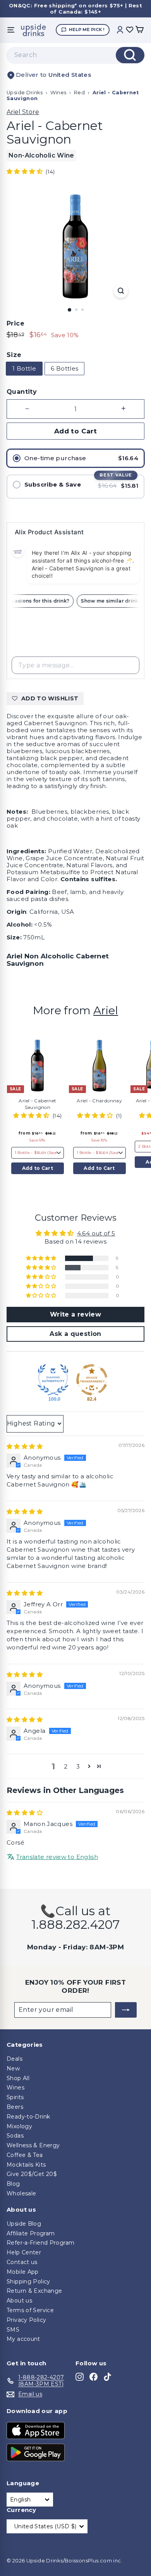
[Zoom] (121, 291)
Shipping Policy (28, 2282)
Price (15, 323)
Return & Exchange (34, 2291)
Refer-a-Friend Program (40, 2243)
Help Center (24, 2252)
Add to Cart (38, 1168)
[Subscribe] (126, 2010)
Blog (13, 2184)
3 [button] (78, 1766)
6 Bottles (64, 368)
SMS (13, 2330)
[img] (25, 1446)
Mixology (19, 2126)
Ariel (106, 1010)
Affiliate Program (31, 2233)
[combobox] (75, 55)
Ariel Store (23, 112)
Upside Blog (24, 2224)
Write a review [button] (75, 1314)
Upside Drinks (25, 93)
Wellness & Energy (33, 2145)
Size (14, 355)
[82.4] (92, 1380)
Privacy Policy (26, 2320)
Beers (15, 2107)
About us (19, 2301)
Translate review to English (57, 1857)
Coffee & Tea (25, 2155)
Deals (15, 2059)
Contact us (22, 2262)
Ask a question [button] (75, 1334)
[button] (25, 171)
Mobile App (23, 2272)
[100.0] (53, 1380)
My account (23, 2339)
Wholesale (21, 2193)
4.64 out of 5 (96, 1233)
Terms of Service (30, 2310)
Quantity (22, 392)
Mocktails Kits (26, 2165)
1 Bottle (24, 368)
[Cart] (139, 30)
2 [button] (66, 1766)
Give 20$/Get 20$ (32, 2174)
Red (79, 93)
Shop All (18, 2078)
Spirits (15, 2097)
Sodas (15, 2136)
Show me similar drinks (115, 601)
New (13, 2068)
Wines (58, 93)
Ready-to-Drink (28, 2117)
